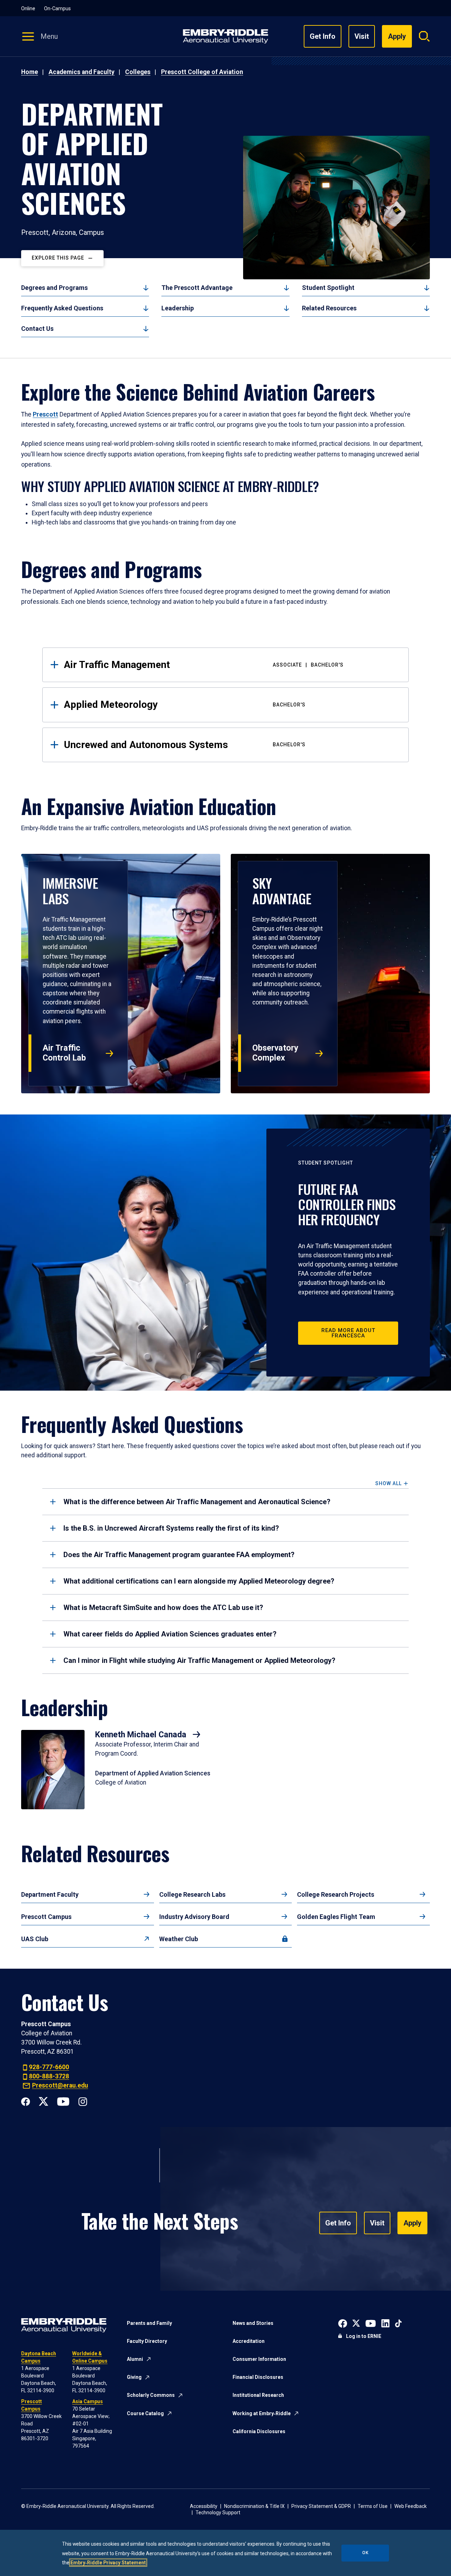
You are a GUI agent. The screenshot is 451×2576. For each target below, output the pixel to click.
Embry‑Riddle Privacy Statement (108, 2563)
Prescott (45, 414)
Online (28, 8)
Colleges (138, 72)
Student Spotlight (328, 288)
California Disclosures (259, 2431)
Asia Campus (88, 2401)
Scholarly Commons (151, 2395)
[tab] (225, 1502)
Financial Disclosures (258, 2377)
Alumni (135, 2359)
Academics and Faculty (82, 72)
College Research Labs (192, 1894)
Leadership (178, 308)
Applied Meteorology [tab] (185, 704)
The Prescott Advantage (197, 288)
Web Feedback (410, 2506)
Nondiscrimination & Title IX (254, 2506)
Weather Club (179, 1939)
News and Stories (253, 2323)
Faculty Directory (147, 2341)
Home (30, 72)
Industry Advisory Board (194, 1917)
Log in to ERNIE (364, 2336)
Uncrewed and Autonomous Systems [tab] (185, 745)
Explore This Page (58, 258)
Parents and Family (149, 2323)
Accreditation (249, 2341)
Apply (412, 2223)
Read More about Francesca (348, 1333)
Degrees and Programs (54, 288)
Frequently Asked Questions (62, 308)
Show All (388, 1484)
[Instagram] (83, 2101)
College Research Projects (336, 1894)
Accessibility (204, 2506)
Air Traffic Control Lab (64, 1053)
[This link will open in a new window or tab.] (343, 2323)
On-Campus (57, 8)
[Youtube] (63, 2101)
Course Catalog (145, 2413)
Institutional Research (258, 2395)
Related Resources (329, 308)
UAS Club (35, 1939)
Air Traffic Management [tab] (204, 665)
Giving (134, 2377)
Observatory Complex (275, 1053)
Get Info (323, 36)
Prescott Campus (46, 1917)
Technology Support (218, 2513)
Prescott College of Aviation (202, 72)
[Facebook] (26, 2101)
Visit (362, 36)
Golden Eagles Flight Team (336, 1917)
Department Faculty (50, 1894)
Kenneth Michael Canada (142, 1734)
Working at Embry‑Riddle (262, 2413)
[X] (44, 2101)
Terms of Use (373, 2506)
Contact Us (37, 329)
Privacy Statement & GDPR (321, 2506)
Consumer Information (259, 2359)
